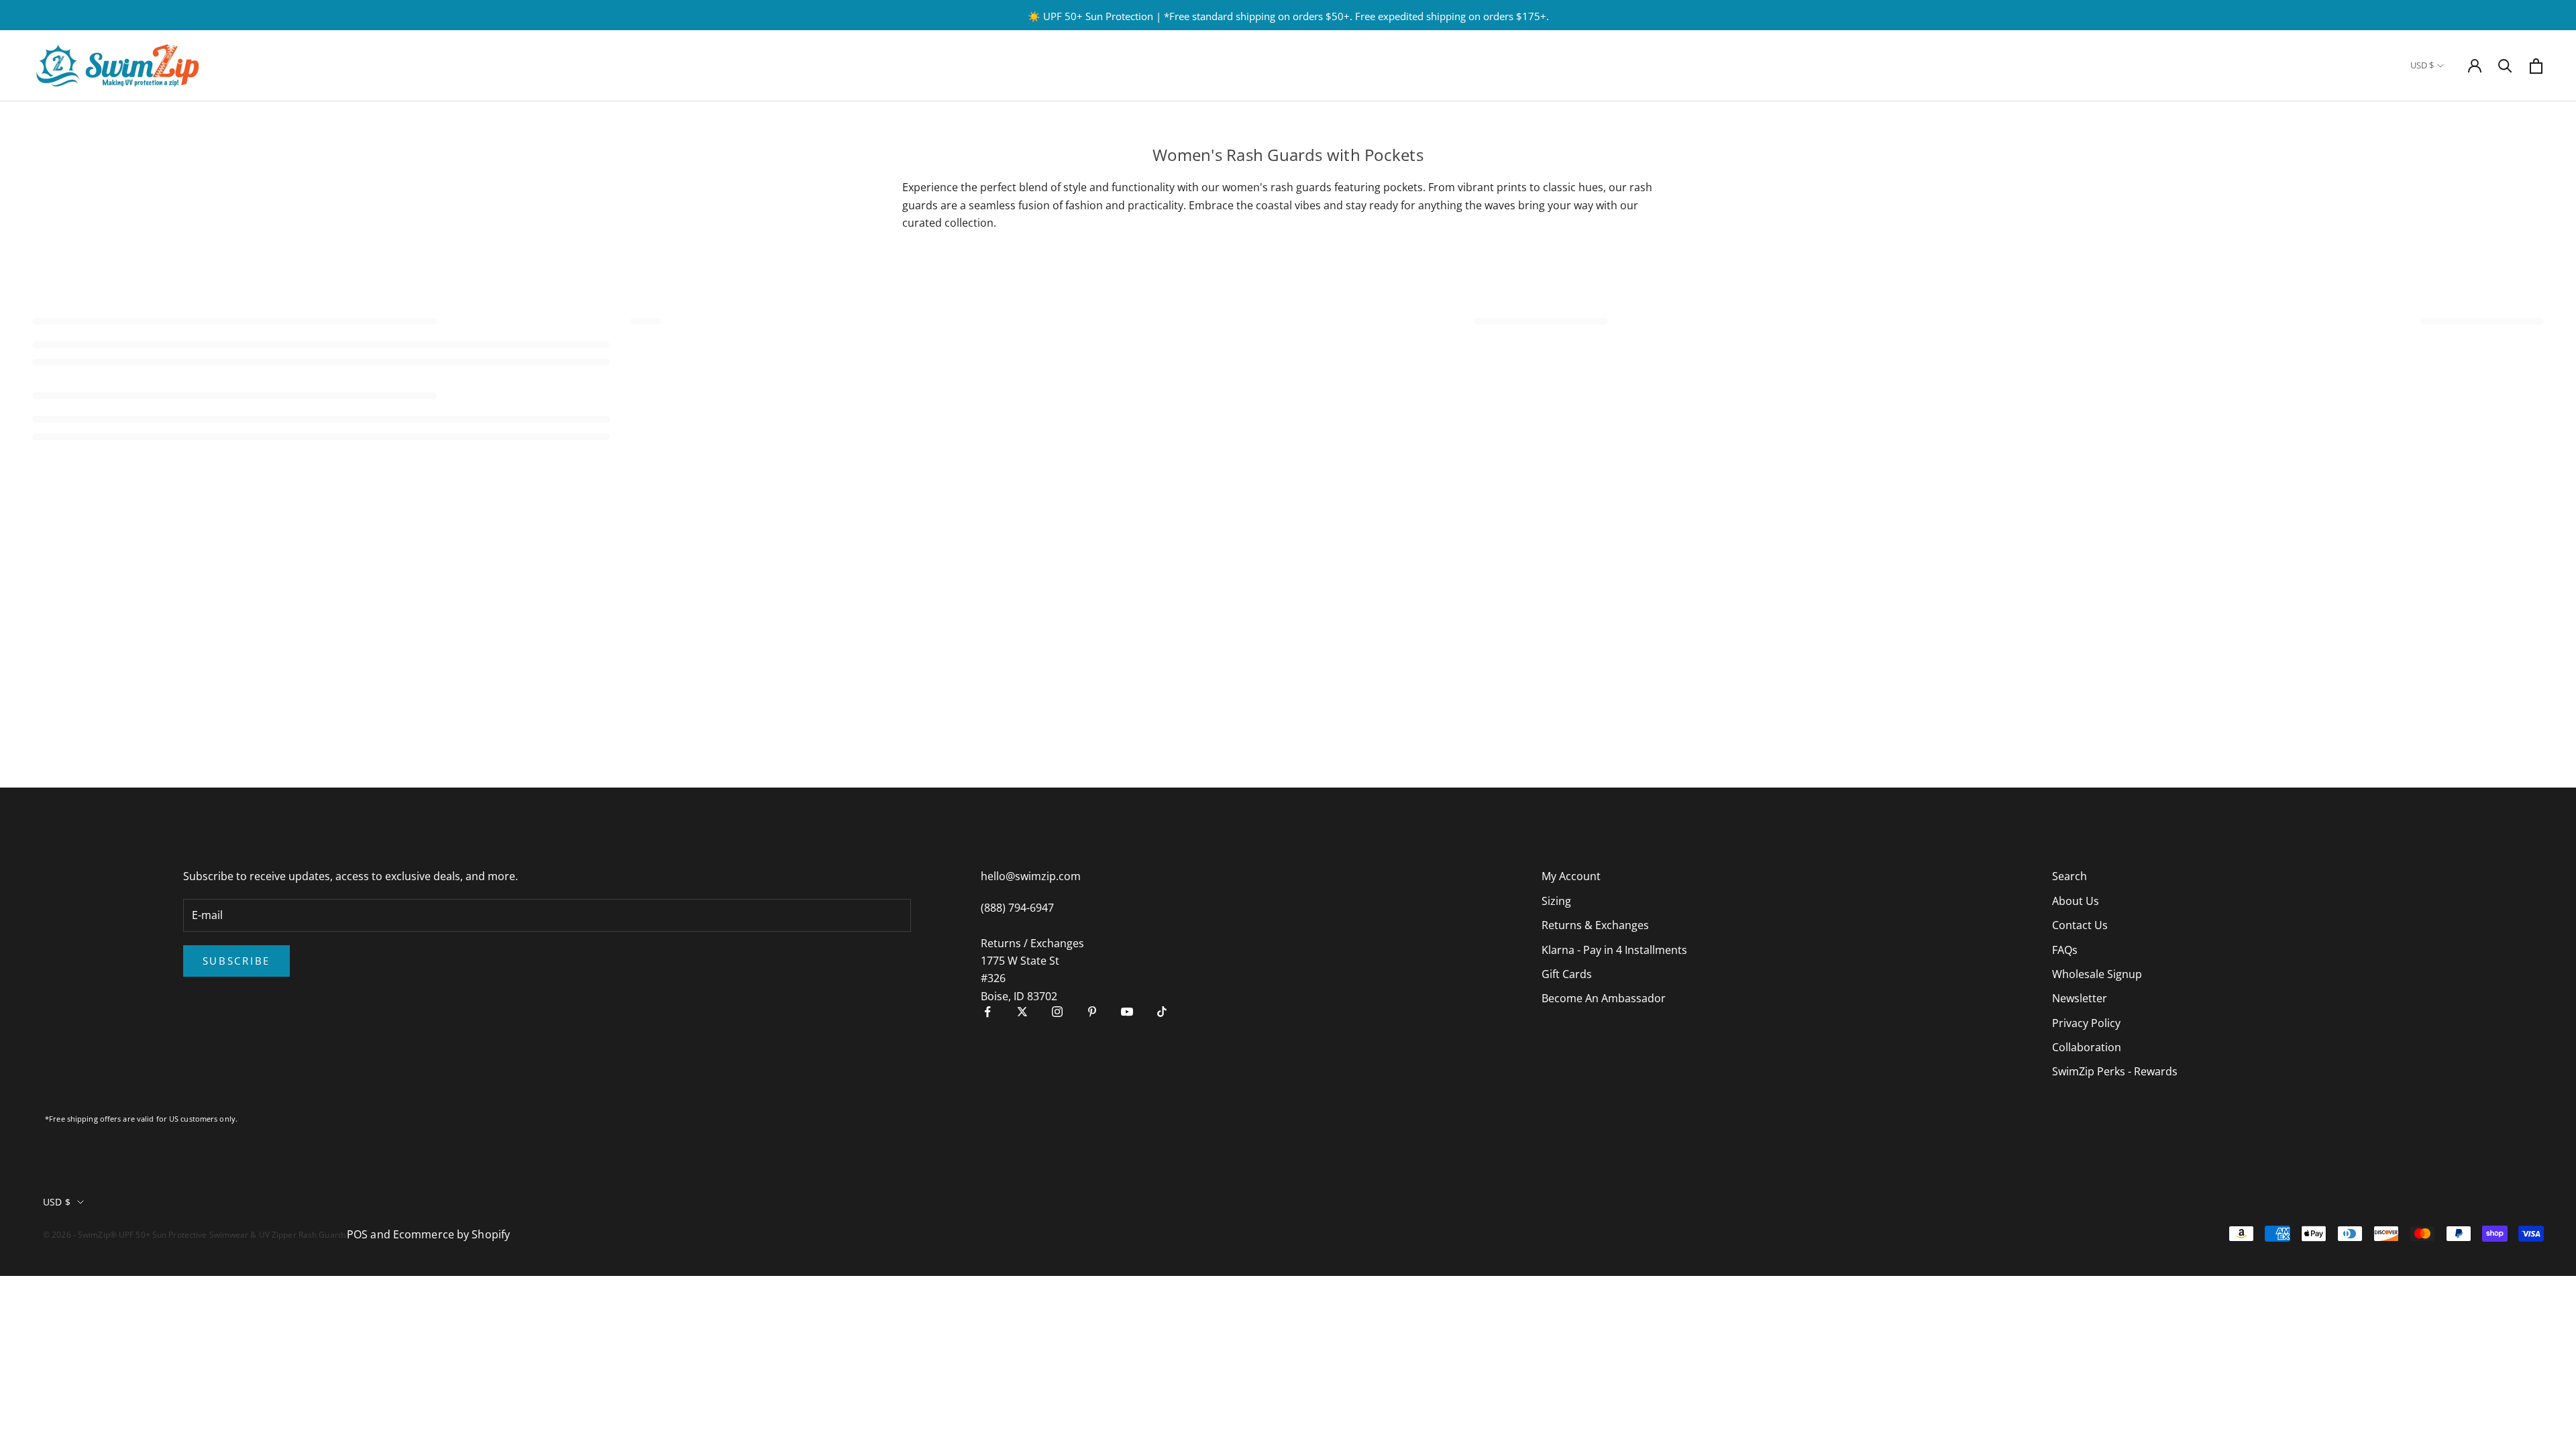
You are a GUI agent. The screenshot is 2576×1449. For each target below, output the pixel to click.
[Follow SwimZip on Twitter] (1022, 1012)
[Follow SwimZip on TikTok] (1162, 1012)
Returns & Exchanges (1595, 925)
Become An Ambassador (1604, 998)
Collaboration (2087, 1047)
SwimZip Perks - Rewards (2115, 1071)
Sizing (1556, 901)
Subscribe (236, 961)
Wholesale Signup (2097, 974)
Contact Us (2080, 925)
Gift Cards (1567, 974)
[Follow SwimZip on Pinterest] (1092, 1012)
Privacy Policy (2086, 1023)
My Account (1571, 876)
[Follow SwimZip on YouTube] (1127, 1012)
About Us (2076, 901)
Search (2070, 876)
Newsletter (2080, 998)
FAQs (2065, 950)
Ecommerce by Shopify (451, 1234)
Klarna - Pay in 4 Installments (1614, 950)
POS (357, 1234)
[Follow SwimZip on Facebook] (987, 1012)
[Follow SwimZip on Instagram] (1057, 1012)
